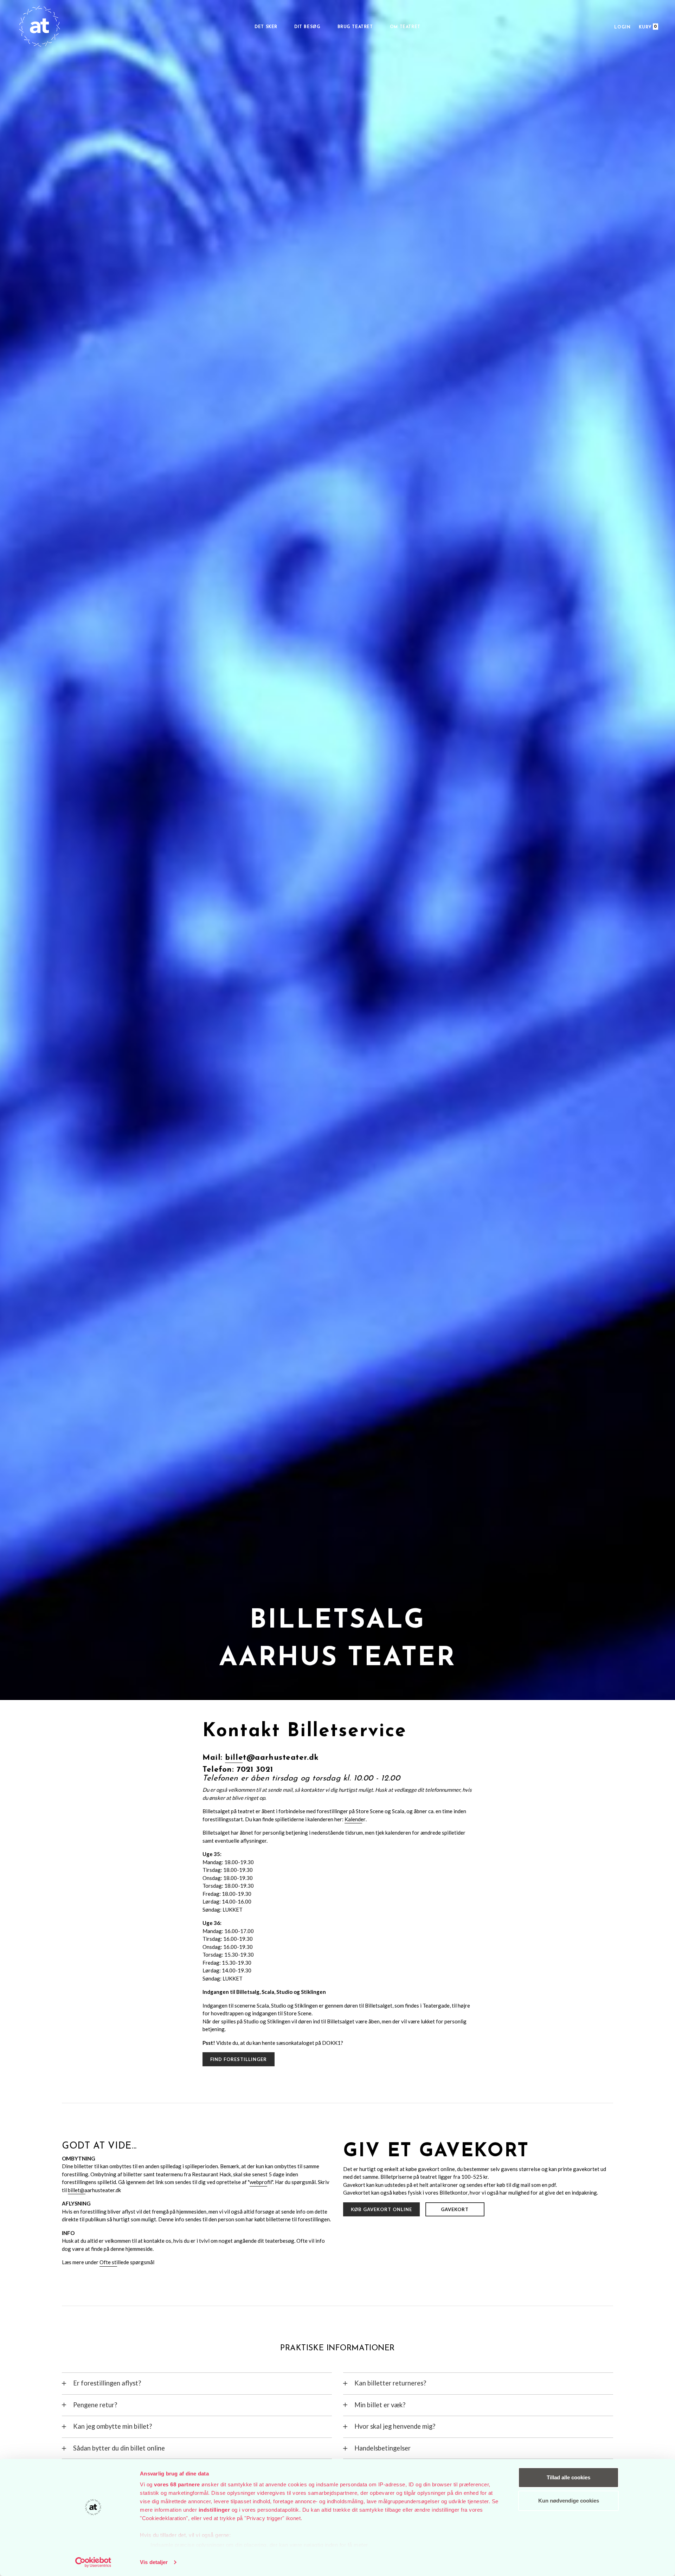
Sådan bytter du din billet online (119, 2448)
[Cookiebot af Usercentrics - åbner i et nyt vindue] (93, 2562)
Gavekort (455, 2209)
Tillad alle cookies (568, 2477)
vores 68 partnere (177, 2484)
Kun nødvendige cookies (569, 2501)
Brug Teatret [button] (355, 27)
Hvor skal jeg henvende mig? (395, 2426)
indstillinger (214, 2510)
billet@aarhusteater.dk (272, 1758)
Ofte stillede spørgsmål (127, 2262)
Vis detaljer (154, 2562)
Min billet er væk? (380, 2405)
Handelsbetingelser (382, 2448)
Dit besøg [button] (307, 27)
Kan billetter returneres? (390, 2383)
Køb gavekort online (382, 2209)
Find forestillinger (239, 2059)
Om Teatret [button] (405, 27)
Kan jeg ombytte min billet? (112, 2426)
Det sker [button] (266, 27)
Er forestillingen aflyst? (107, 2383)
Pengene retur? (95, 2405)
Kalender (355, 1819)
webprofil (261, 2182)
